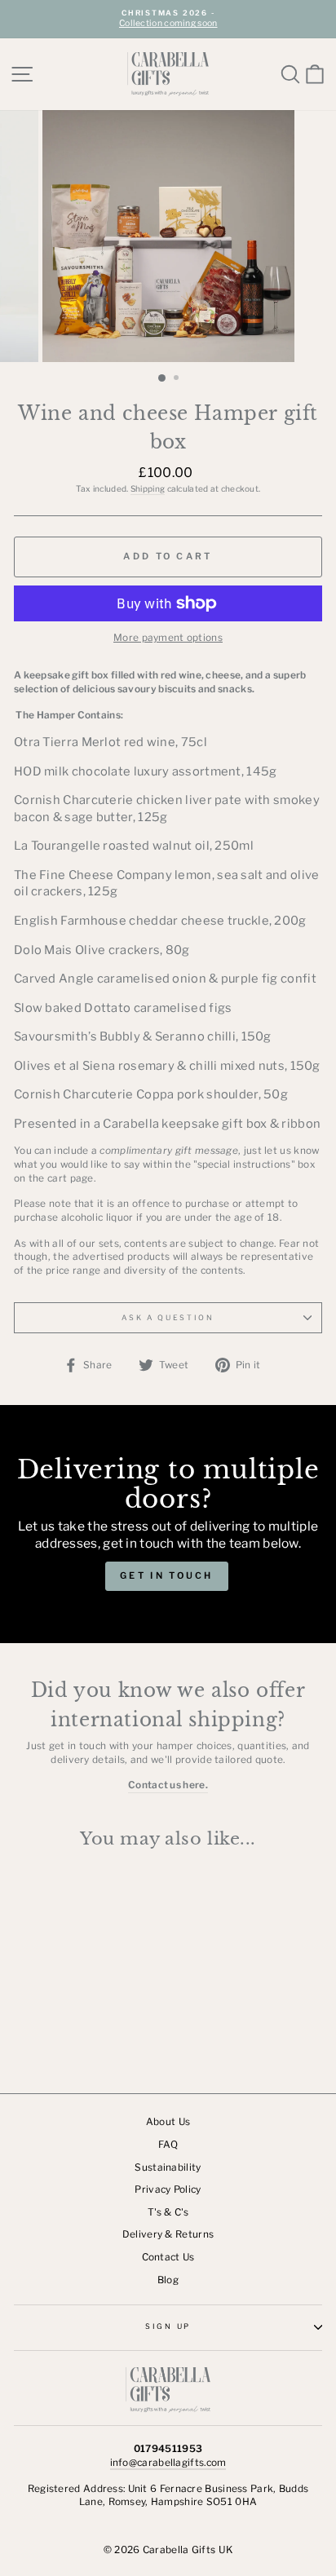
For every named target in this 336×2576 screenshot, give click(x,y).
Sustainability (168, 2167)
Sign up (168, 2326)
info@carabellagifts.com (168, 2463)
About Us (168, 2122)
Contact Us (168, 2257)
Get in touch (167, 1575)
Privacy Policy (168, 2189)
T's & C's (168, 2212)
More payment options (168, 638)
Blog (168, 2280)
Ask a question (168, 1317)
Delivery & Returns (168, 2234)
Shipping (148, 488)
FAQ (168, 2145)
